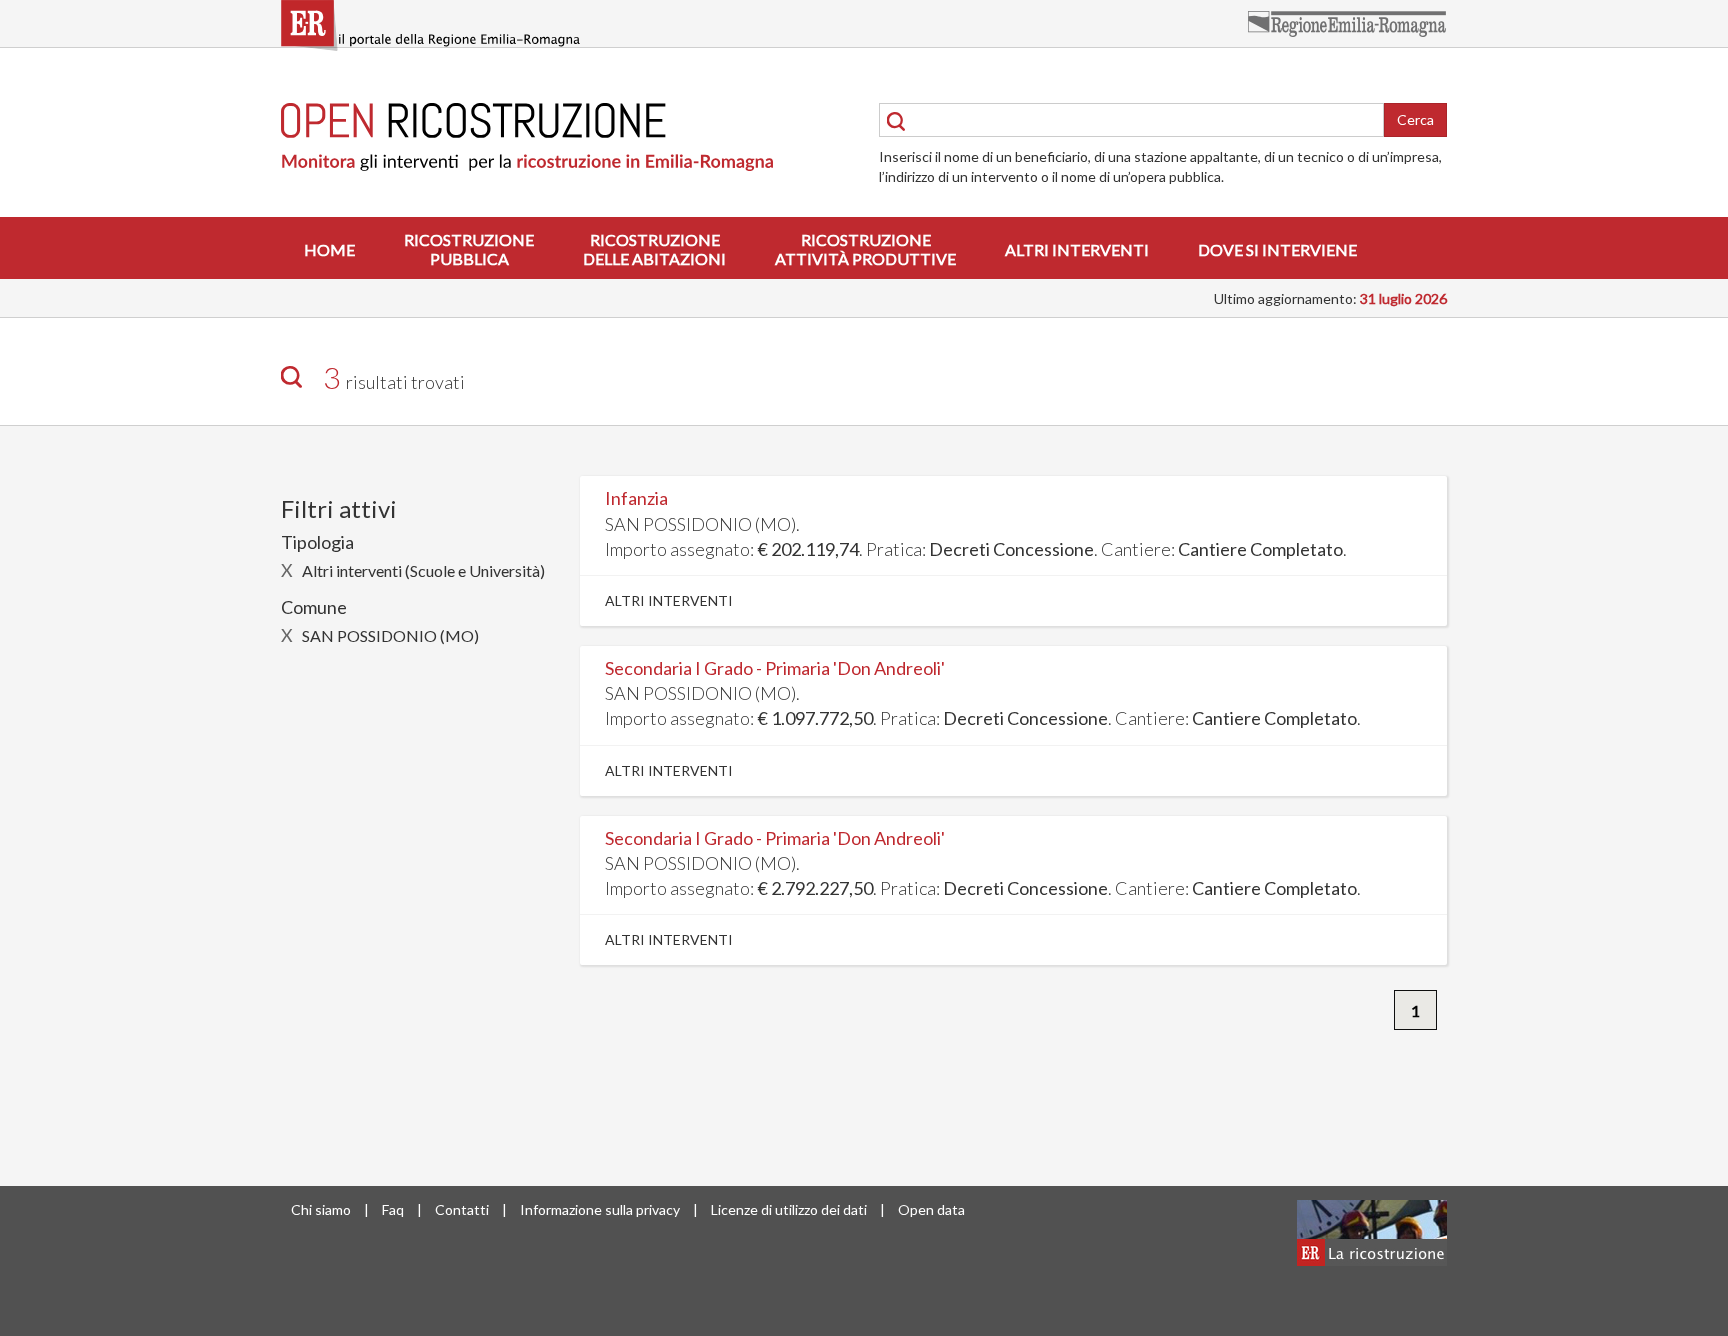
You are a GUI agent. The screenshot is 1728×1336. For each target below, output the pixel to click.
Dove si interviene (1277, 249)
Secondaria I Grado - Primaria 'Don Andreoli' (775, 668)
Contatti (462, 1209)
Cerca (1415, 119)
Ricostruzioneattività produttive (865, 249)
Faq (393, 1209)
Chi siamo (321, 1209)
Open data (931, 1209)
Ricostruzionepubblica (469, 249)
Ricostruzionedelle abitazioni (654, 249)
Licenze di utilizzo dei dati (789, 1209)
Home (329, 249)
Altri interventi (1077, 249)
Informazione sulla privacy (600, 1209)
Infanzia (636, 498)
